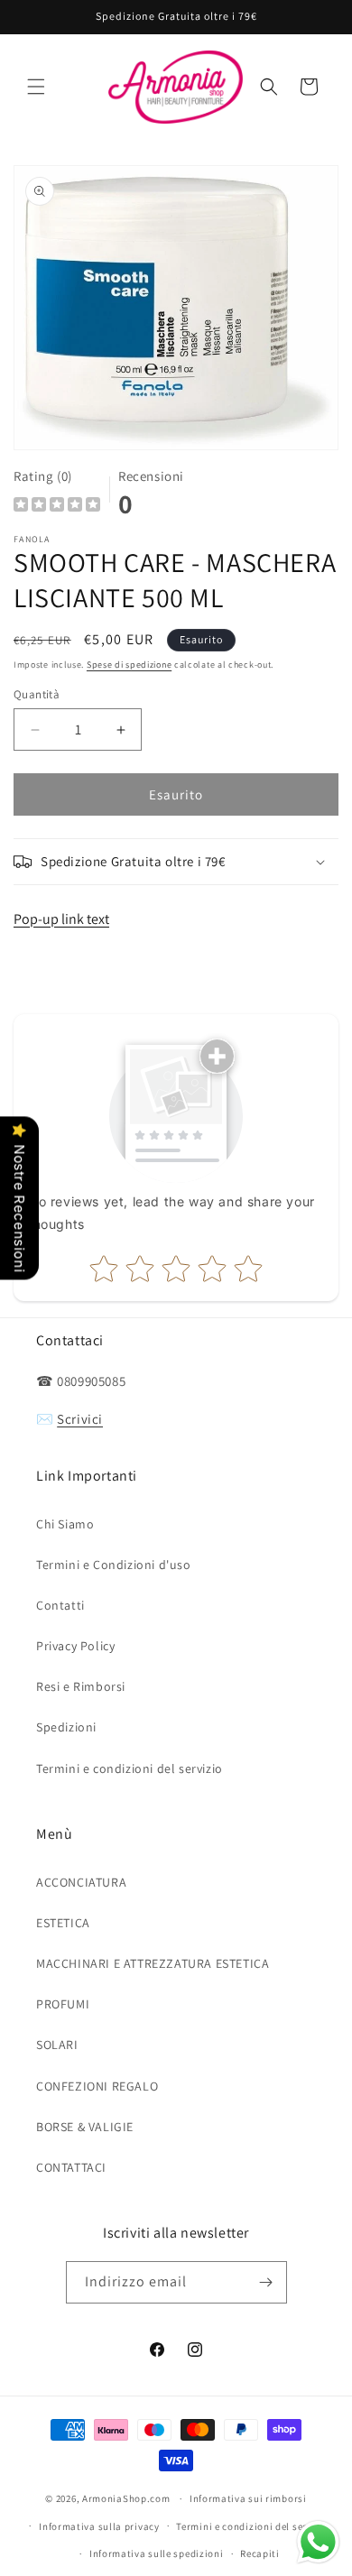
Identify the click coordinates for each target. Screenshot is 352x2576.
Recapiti (260, 2553)
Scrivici (80, 1419)
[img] (57, 507)
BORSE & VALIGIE (85, 2127)
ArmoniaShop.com (126, 2498)
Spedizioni (66, 1727)
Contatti (60, 1605)
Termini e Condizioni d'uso (114, 1565)
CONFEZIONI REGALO (97, 2086)
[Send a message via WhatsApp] (318, 2542)
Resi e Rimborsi (81, 1686)
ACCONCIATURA (81, 1882)
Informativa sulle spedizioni (157, 2553)
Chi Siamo (65, 1524)
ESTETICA (63, 1923)
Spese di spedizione (129, 665)
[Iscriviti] (266, 2282)
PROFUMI (63, 2004)
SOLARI (57, 2045)
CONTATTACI (71, 2167)
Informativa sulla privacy (99, 2526)
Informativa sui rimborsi (248, 2498)
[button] (36, 87)
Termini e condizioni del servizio (130, 1768)
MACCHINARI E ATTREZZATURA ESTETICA (153, 1963)
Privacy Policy (75, 1646)
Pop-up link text (61, 919)
